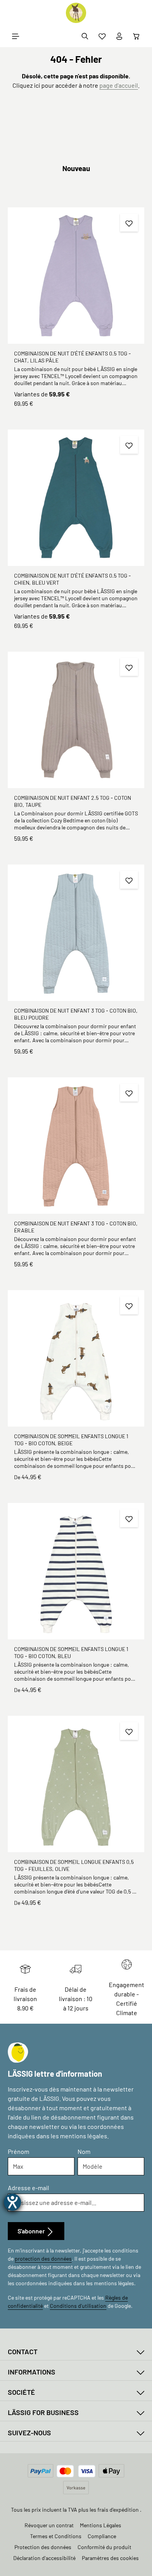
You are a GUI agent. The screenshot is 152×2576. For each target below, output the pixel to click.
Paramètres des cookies (110, 2558)
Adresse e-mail (28, 2188)
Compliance (102, 2536)
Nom (84, 2151)
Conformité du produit (104, 2547)
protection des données (43, 2259)
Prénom (19, 2151)
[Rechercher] (85, 36)
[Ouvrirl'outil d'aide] (12, 2202)
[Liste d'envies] (102, 36)
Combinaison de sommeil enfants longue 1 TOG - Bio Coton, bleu (71, 1652)
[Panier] (136, 36)
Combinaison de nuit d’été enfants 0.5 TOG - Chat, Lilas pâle (72, 357)
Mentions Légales (101, 2525)
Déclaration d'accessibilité (44, 2558)
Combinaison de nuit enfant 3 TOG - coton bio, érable (76, 1227)
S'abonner (32, 2231)
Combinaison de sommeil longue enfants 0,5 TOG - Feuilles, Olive (74, 1865)
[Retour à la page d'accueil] (76, 13)
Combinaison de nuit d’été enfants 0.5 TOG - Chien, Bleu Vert (72, 579)
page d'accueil (119, 85)
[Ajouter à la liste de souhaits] (129, 223)
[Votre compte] (119, 36)
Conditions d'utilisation (78, 2306)
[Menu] (16, 36)
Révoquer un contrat (49, 2525)
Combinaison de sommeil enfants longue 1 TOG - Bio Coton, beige (71, 1440)
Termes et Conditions (56, 2536)
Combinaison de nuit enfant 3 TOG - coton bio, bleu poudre (76, 1014)
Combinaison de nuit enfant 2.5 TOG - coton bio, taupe (72, 801)
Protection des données (43, 2547)
